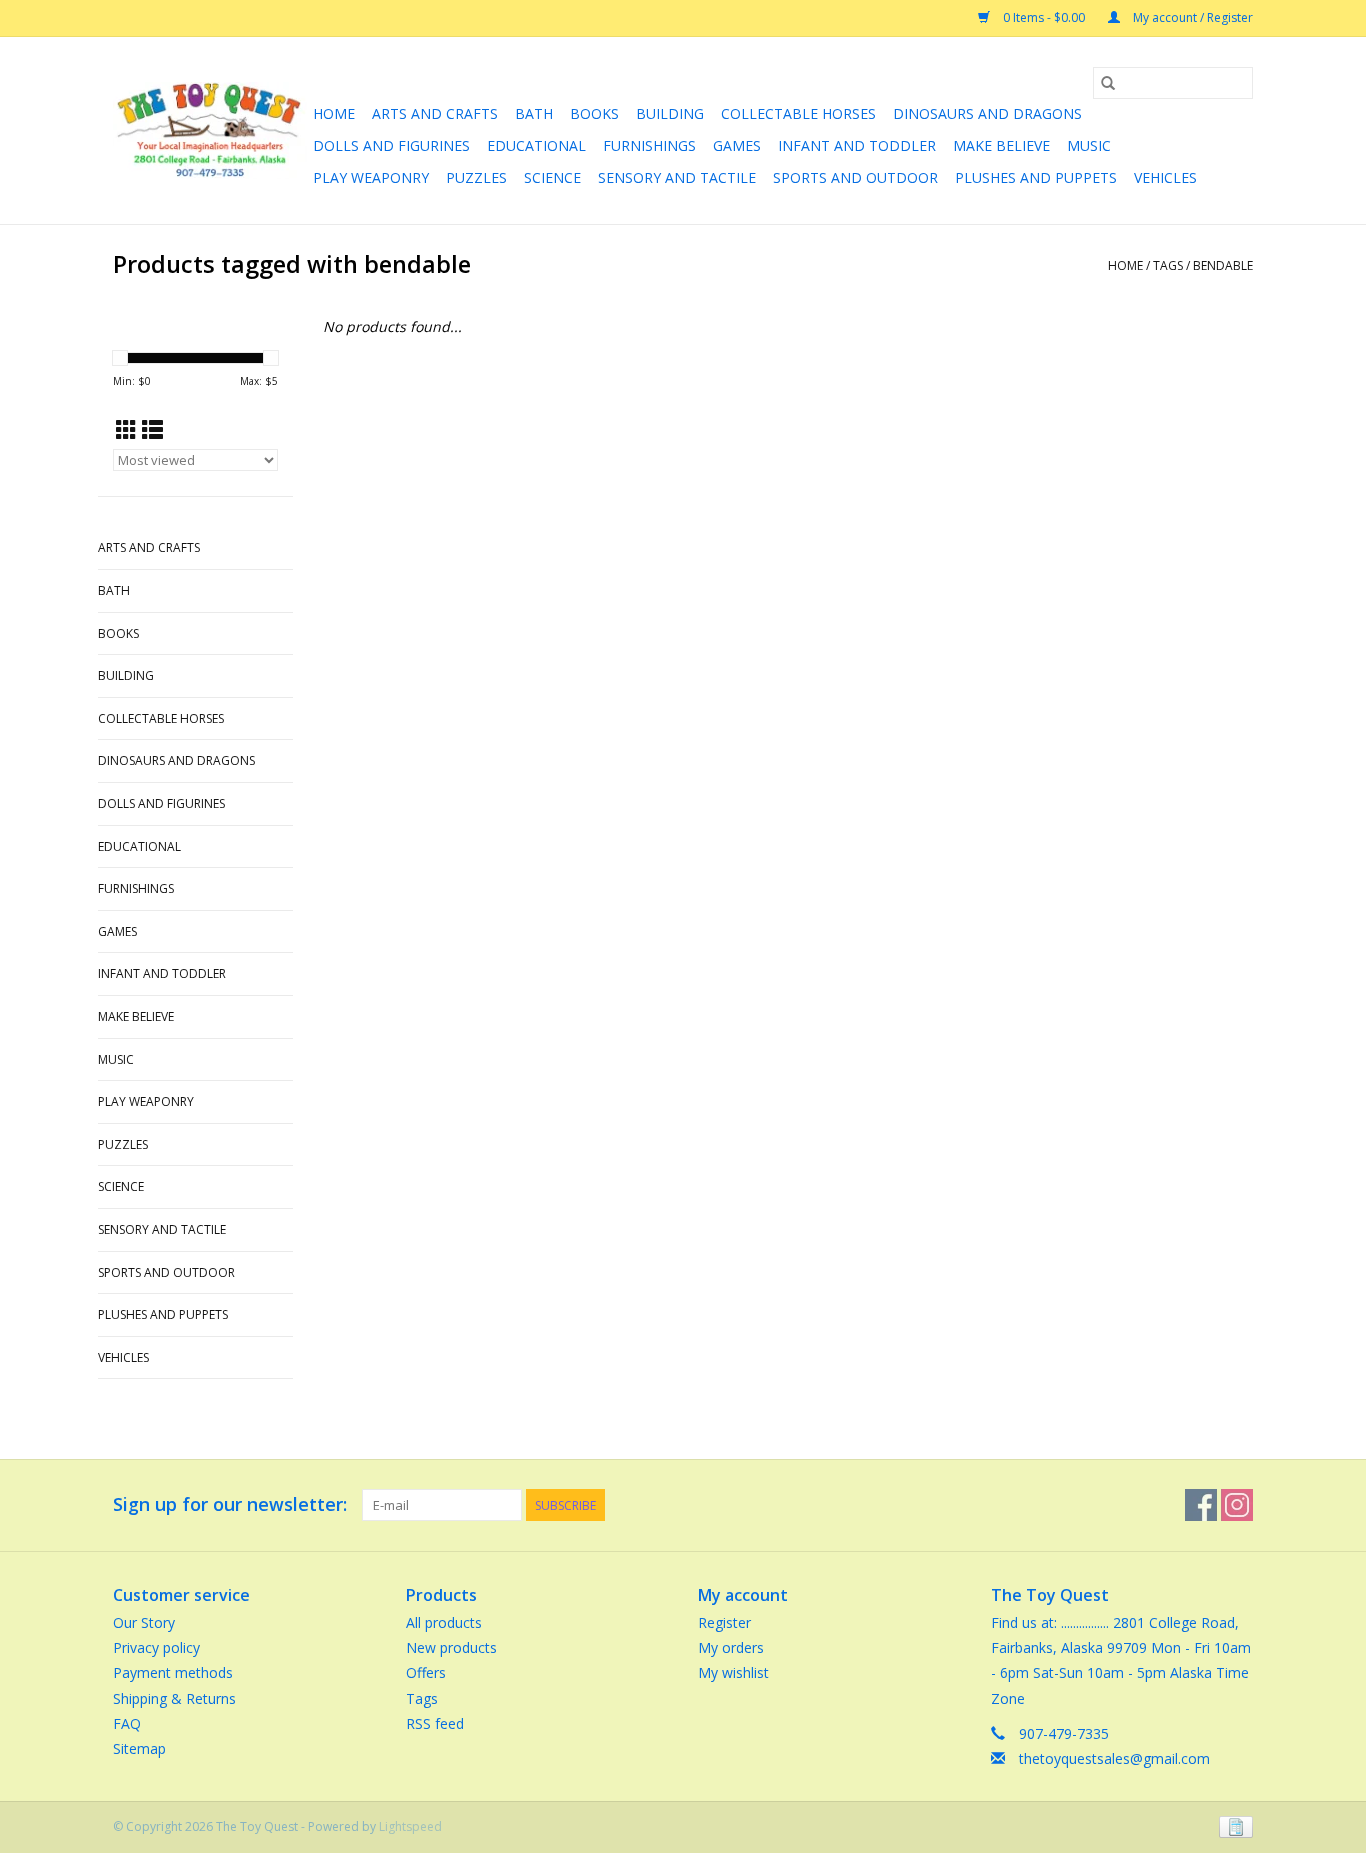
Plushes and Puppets (1036, 177)
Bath (534, 113)
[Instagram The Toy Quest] (1237, 1505)
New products (451, 1647)
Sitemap (139, 1748)
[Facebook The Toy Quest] (1201, 1505)
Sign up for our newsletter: (230, 1504)
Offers (426, 1672)
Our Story (144, 1622)
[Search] (1108, 83)
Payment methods (173, 1672)
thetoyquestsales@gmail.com (1114, 1758)
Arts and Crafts (435, 113)
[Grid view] (126, 430)
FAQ (127, 1723)
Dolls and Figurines (391, 145)
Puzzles (476, 177)
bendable (1223, 265)
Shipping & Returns (174, 1698)
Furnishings (649, 145)
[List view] (152, 430)
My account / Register (1191, 17)
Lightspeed (410, 1826)
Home (334, 113)
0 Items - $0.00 (1044, 17)
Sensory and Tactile (677, 177)
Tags (1168, 265)
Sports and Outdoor (855, 177)
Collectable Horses (798, 113)
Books (594, 113)
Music (1089, 145)
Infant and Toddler (857, 145)
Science (552, 177)
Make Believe (1001, 145)
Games (737, 145)
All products (444, 1622)
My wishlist (733, 1672)
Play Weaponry (371, 177)
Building (670, 113)
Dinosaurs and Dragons (987, 113)
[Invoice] (1232, 1825)
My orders (731, 1647)
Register (724, 1622)
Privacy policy (156, 1647)
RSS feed (435, 1723)
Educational (536, 145)
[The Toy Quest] (210, 130)
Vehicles (1165, 177)
